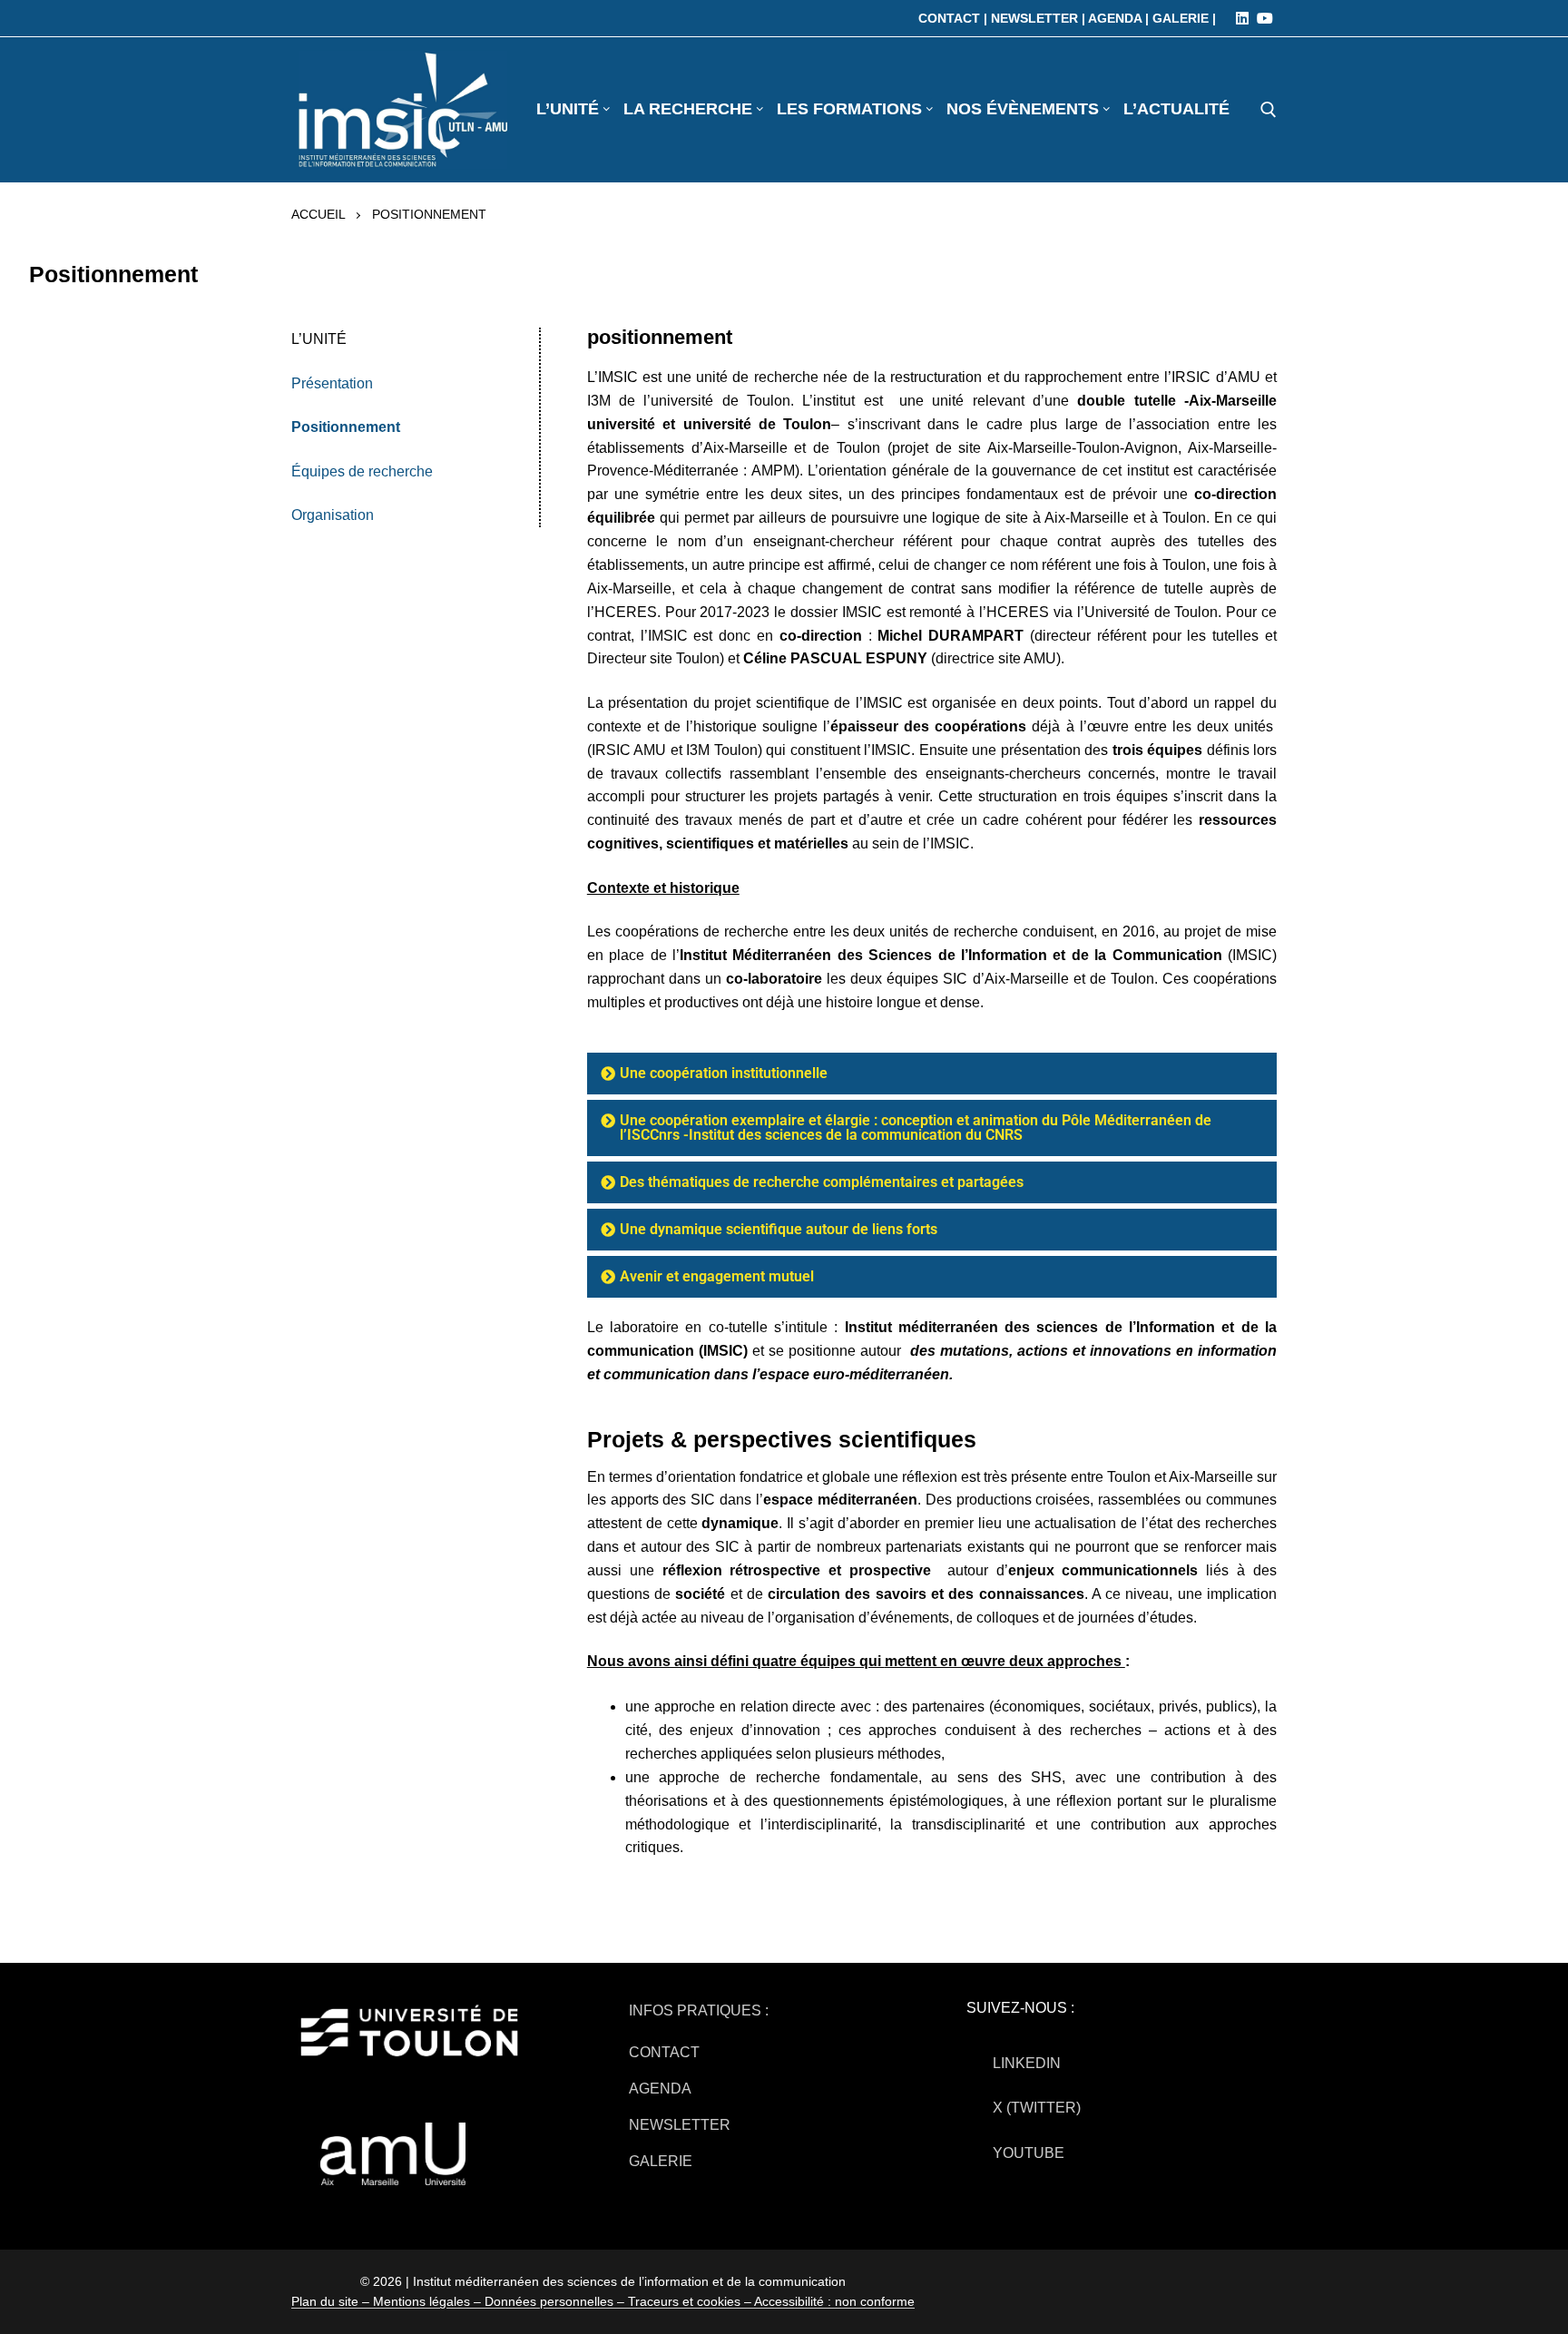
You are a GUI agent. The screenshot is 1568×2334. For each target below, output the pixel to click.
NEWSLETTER (680, 2125)
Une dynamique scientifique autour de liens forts (779, 1229)
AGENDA (660, 2089)
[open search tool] (1269, 110)
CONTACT (664, 2052)
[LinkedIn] (1242, 18)
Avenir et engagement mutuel (717, 1276)
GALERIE (661, 2161)
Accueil (318, 214)
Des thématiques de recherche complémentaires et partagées (822, 1182)
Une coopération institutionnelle (724, 1073)
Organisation (333, 515)
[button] (932, 1074)
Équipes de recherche (362, 471)
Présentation (332, 383)
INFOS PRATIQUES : (699, 2010)
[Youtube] (1265, 18)
